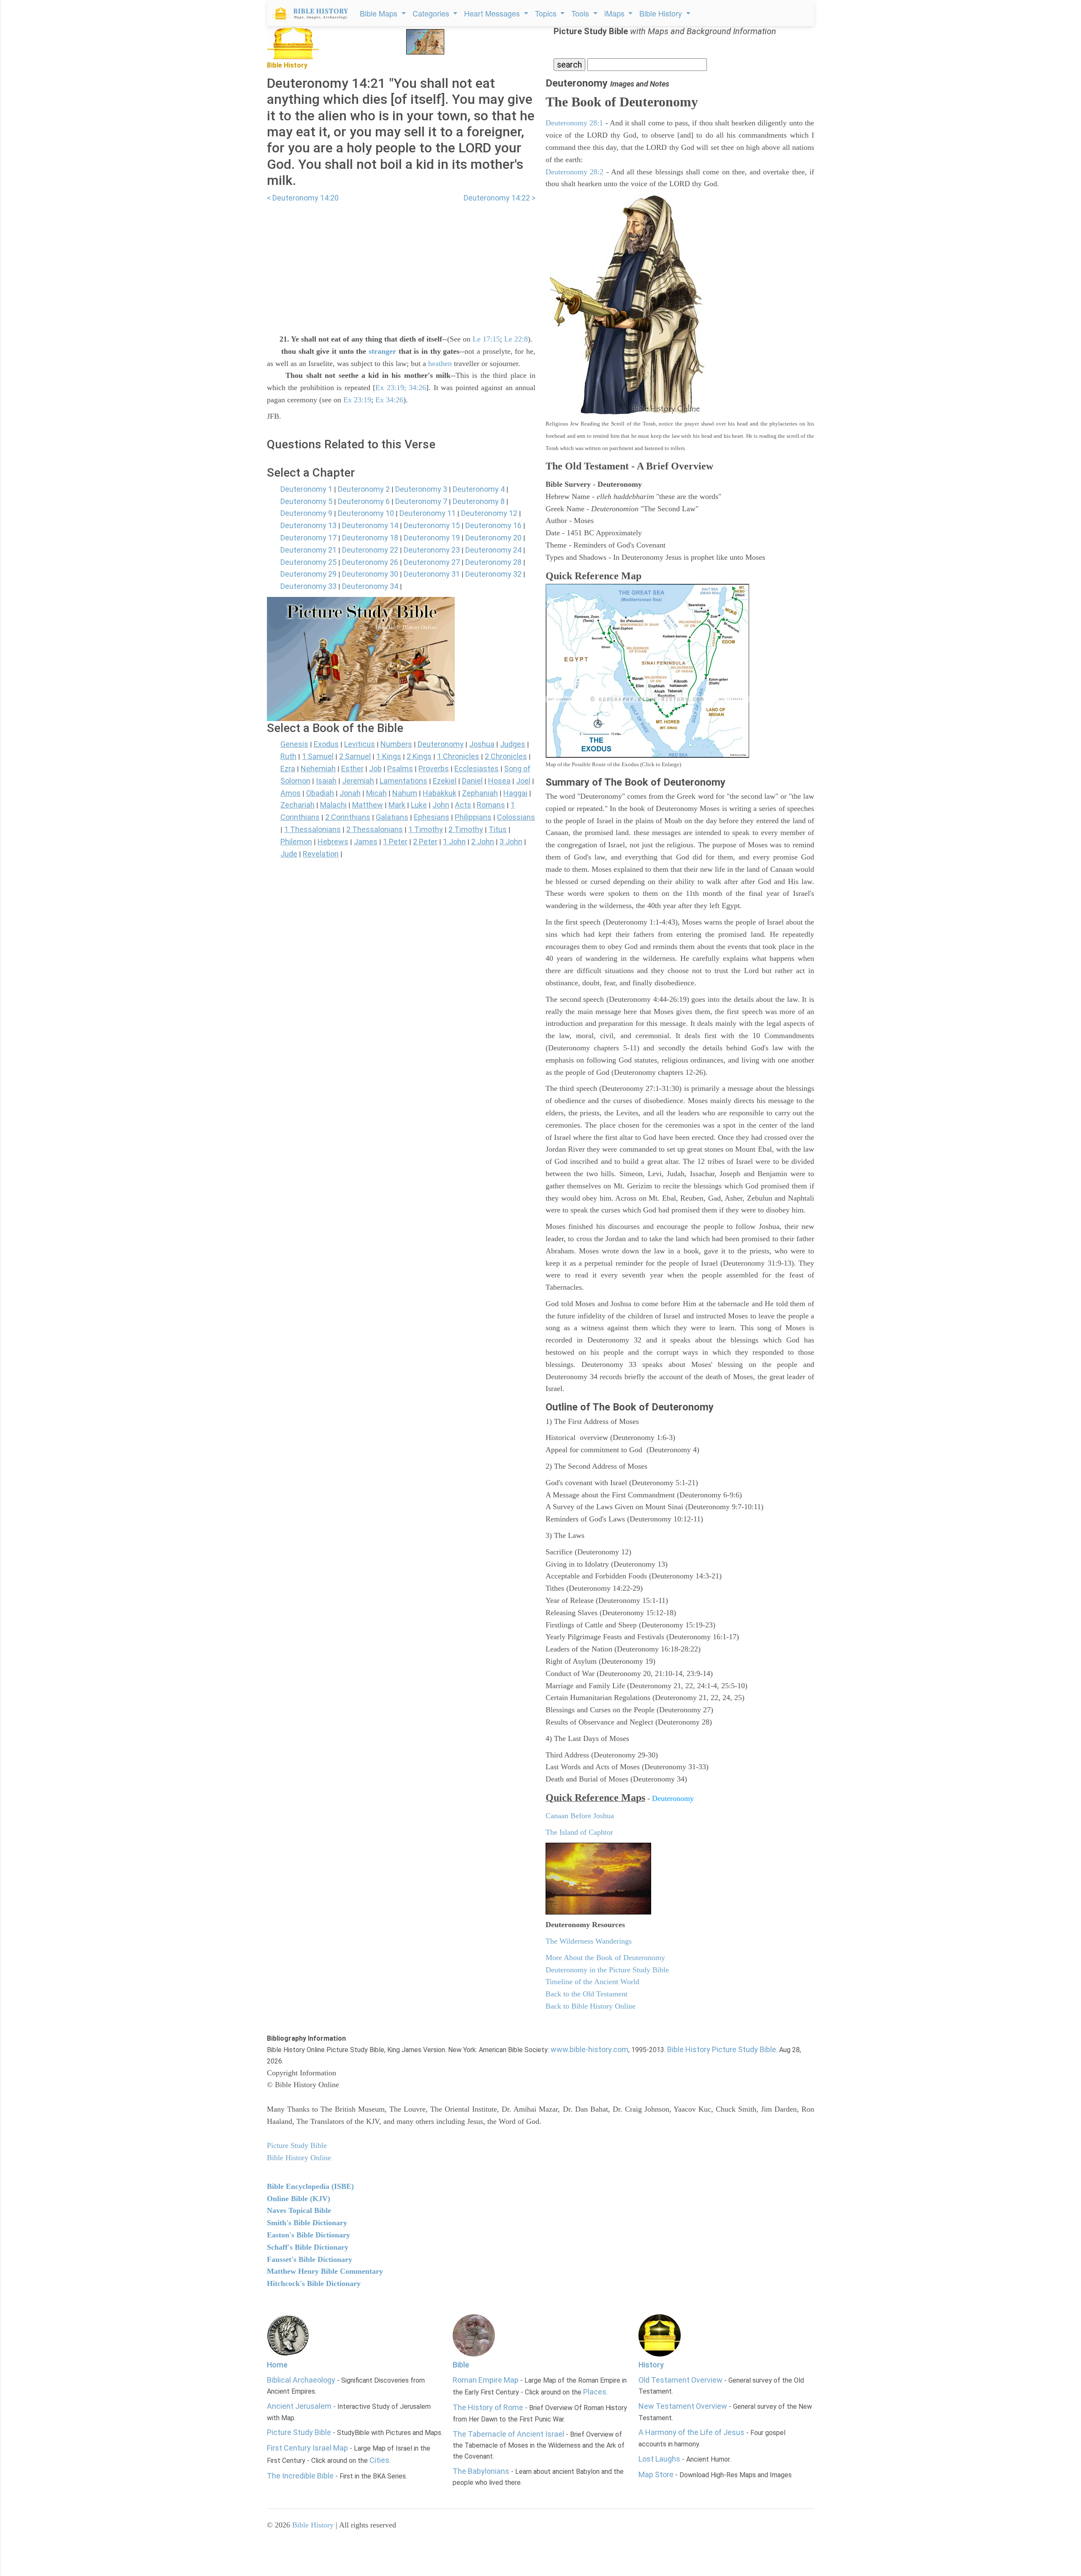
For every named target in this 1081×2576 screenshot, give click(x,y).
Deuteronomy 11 (428, 513)
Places (595, 2392)
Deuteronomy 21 (308, 550)
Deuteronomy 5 (306, 501)
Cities (379, 2460)
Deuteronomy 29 (308, 574)
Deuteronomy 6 (364, 501)
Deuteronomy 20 (493, 538)
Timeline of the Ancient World (592, 1982)
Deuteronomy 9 (306, 513)
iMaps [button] (615, 13)
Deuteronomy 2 (364, 489)
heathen (440, 363)
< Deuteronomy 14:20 (303, 198)
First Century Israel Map (307, 2448)
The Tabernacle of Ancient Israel (508, 2434)
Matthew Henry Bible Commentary (325, 2271)
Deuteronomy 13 (308, 525)
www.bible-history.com (589, 2049)
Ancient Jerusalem (299, 2406)
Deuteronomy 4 (479, 489)
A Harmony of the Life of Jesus (691, 2432)
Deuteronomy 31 (432, 574)
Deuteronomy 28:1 (574, 123)
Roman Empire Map (486, 2380)
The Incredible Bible (300, 2476)
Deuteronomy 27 (432, 562)
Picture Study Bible (299, 2432)
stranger (382, 351)
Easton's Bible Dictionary (308, 2235)
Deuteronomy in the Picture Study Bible (607, 1970)
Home (277, 2365)
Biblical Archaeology (301, 2380)
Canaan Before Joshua (580, 1816)
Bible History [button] (662, 13)
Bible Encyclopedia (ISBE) (310, 2186)
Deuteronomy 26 (370, 562)
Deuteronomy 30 (370, 574)
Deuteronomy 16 (493, 525)
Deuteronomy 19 (432, 538)
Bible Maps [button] (380, 13)
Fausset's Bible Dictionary (310, 2259)
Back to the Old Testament (587, 1994)
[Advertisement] (401, 263)
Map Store (656, 2474)
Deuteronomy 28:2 (574, 172)
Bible (461, 2365)
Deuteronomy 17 (308, 538)
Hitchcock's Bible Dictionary (314, 2283)
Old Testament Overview (680, 2380)
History (651, 2365)
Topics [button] (547, 13)
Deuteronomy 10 (366, 513)
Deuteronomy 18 (370, 538)
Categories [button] (432, 13)
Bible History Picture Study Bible (722, 2049)
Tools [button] (581, 13)
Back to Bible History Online (591, 2006)
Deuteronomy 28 (493, 562)
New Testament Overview (683, 2406)
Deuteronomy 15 (432, 525)
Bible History (313, 2525)
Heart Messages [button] (493, 13)
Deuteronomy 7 (421, 501)
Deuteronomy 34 (370, 586)
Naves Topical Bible (299, 2210)
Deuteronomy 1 (306, 489)
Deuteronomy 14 (370, 525)
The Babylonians (481, 2471)
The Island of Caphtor (579, 1832)
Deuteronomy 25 (308, 562)
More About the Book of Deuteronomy (605, 1958)
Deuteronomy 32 (493, 574)
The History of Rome (488, 2407)
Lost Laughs (659, 2459)
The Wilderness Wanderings (589, 1941)
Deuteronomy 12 (489, 513)
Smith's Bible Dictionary (307, 2223)
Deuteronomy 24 (493, 550)
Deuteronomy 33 (308, 586)
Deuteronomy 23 (432, 550)
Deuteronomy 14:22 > (500, 198)
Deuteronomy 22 (370, 550)
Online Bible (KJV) (299, 2199)
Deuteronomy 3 (421, 489)
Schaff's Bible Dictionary (308, 2247)
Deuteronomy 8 (479, 501)
